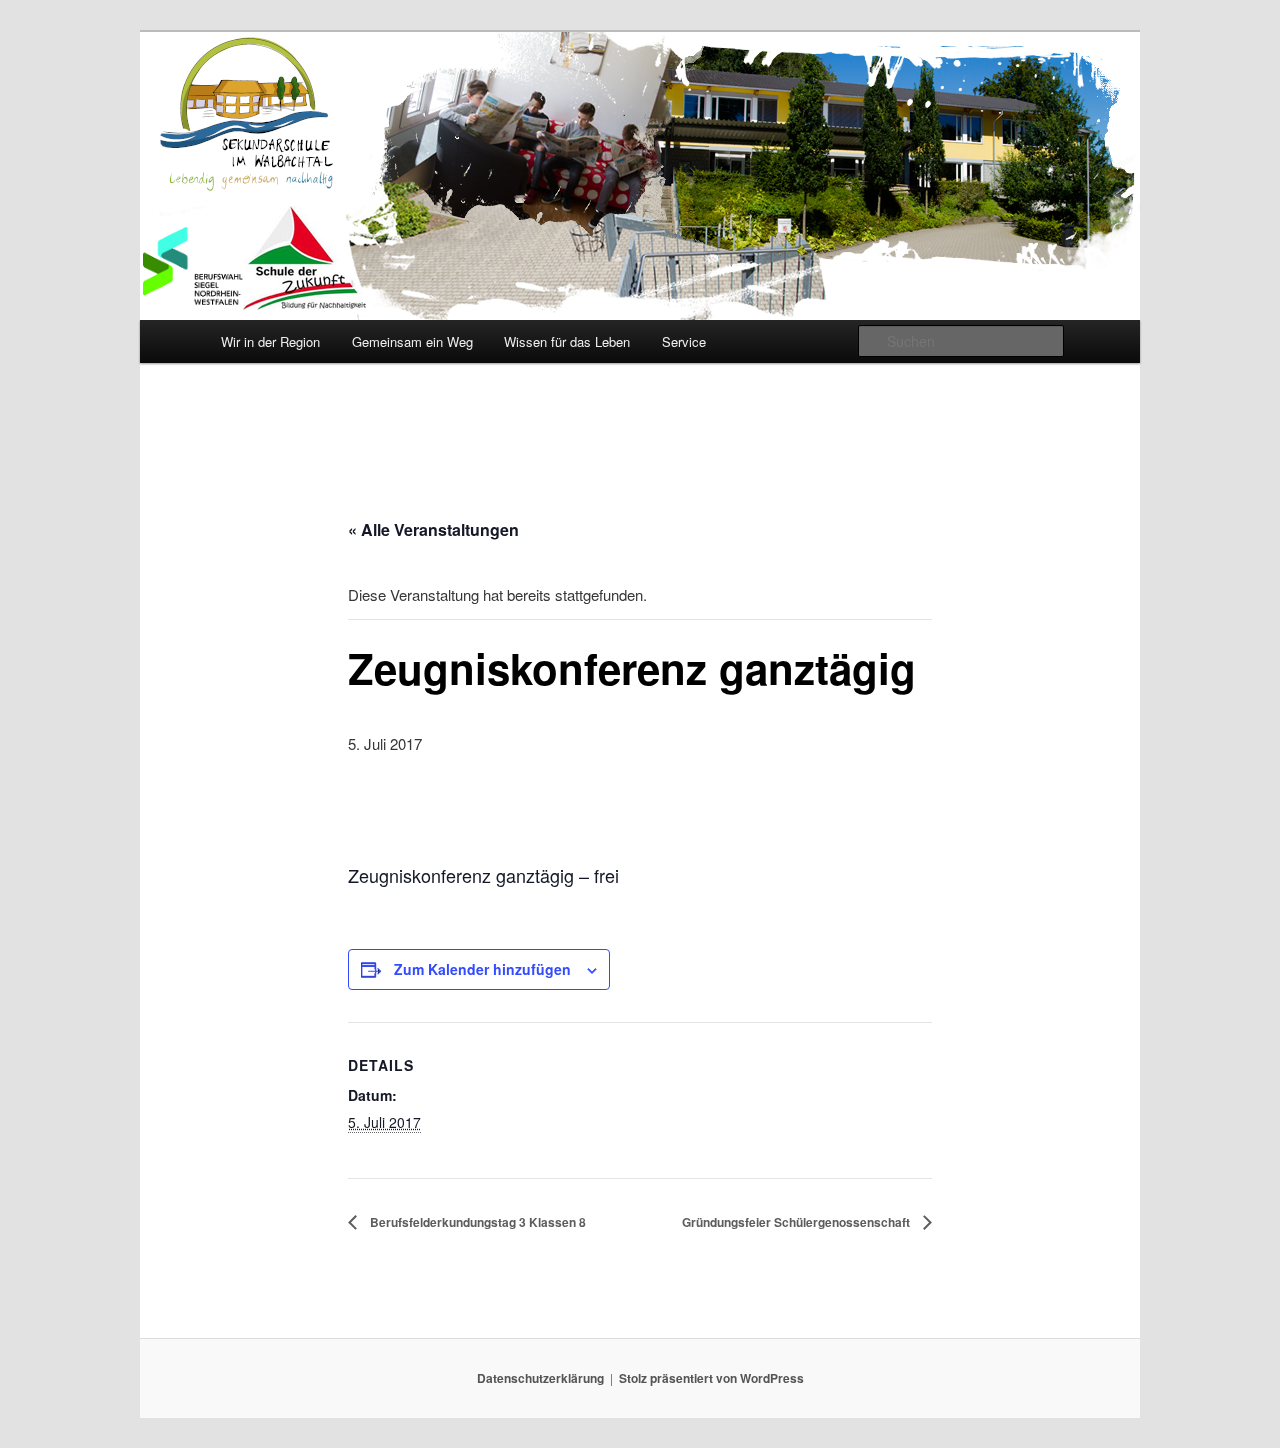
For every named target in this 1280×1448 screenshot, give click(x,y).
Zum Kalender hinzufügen (482, 969)
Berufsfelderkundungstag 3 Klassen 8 (476, 1222)
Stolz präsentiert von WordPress (711, 1378)
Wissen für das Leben (567, 341)
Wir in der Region (270, 341)
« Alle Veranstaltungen (433, 529)
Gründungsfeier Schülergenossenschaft (797, 1222)
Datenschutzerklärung (540, 1378)
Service (684, 341)
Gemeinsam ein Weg (412, 341)
